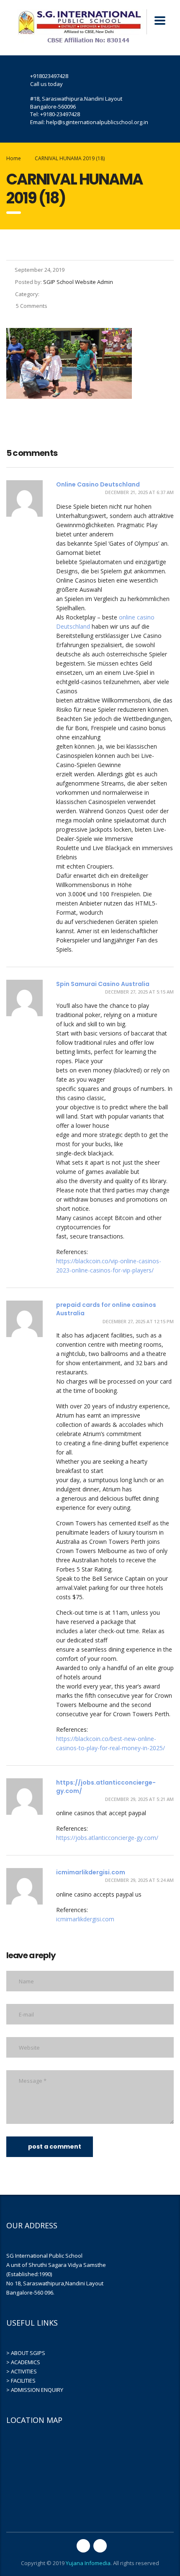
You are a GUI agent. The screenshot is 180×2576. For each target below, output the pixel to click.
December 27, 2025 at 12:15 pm (138, 1321)
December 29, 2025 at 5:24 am (139, 1880)
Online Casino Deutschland (98, 484)
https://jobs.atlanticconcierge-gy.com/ (107, 1838)
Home (14, 158)
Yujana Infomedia (88, 2563)
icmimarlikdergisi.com (91, 1872)
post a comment (55, 2147)
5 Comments (31, 306)
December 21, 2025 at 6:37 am (139, 492)
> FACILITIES (21, 2381)
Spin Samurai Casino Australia (103, 984)
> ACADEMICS (23, 2362)
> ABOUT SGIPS (26, 2353)
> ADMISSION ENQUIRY (35, 2390)
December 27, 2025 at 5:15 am (139, 992)
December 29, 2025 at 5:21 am (139, 1799)
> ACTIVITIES (22, 2371)
